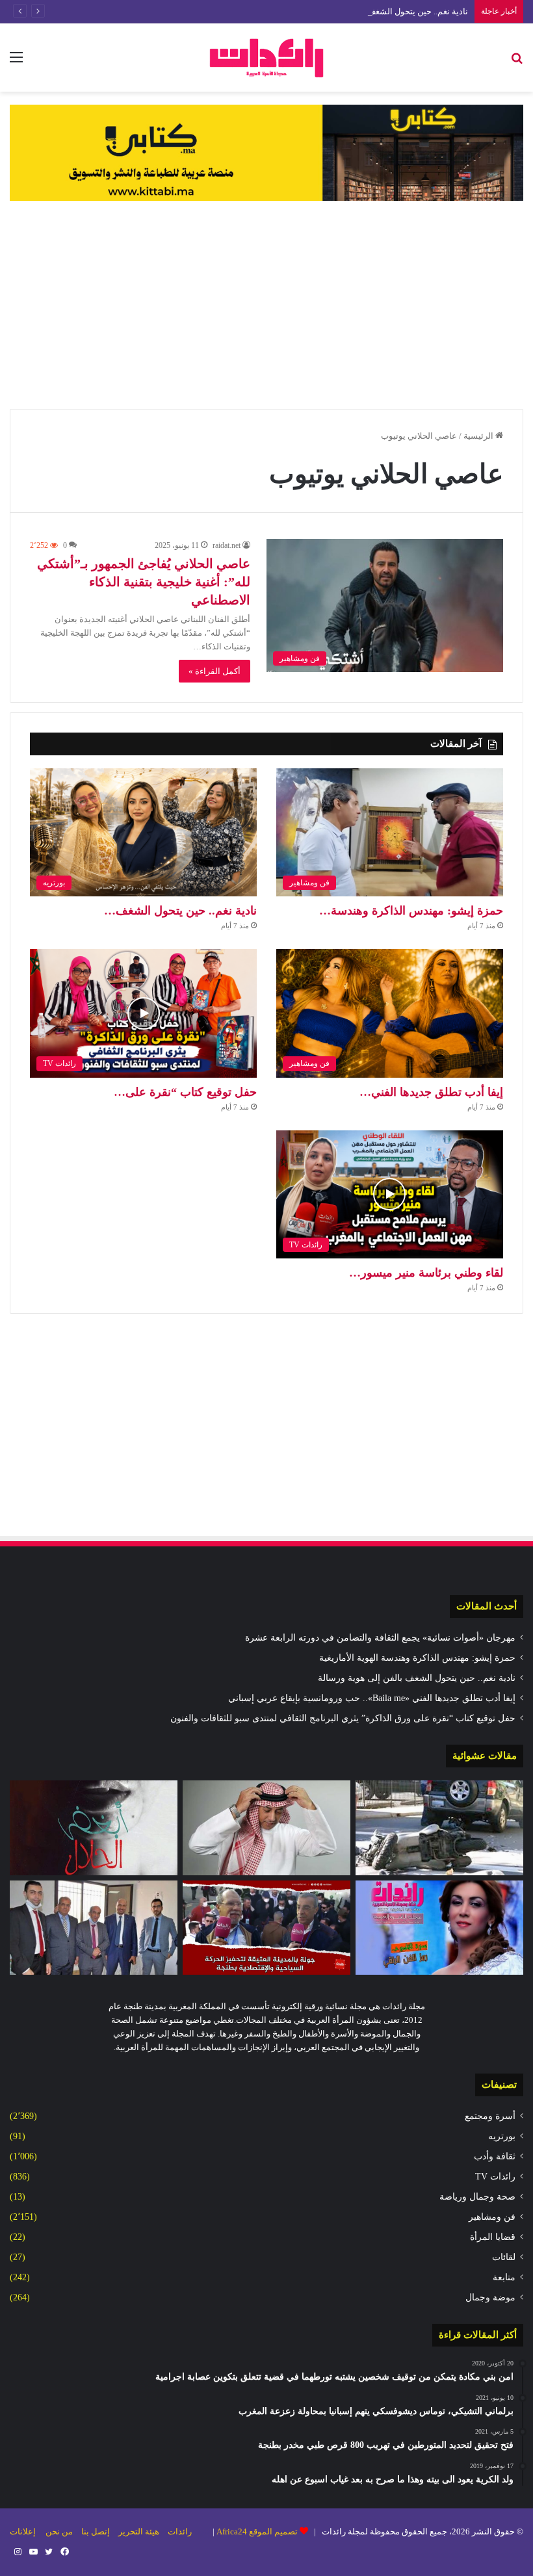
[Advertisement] (266, 305)
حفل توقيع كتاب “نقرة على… (185, 1092)
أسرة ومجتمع (490, 2116)
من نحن (59, 2531)
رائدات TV (495, 2177)
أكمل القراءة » (214, 671)
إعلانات (23, 2531)
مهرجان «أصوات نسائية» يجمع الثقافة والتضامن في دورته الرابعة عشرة (380, 1638)
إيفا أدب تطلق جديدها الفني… (431, 1092)
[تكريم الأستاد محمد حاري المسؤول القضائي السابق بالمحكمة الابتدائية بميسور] (94, 1928)
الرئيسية (479, 436)
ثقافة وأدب (495, 2156)
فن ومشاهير (492, 2217)
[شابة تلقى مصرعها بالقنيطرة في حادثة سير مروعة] (439, 1828)
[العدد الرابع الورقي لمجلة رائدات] (439, 1928)
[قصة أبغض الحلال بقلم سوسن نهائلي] (94, 1828)
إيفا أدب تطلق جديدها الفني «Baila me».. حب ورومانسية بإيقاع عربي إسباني (372, 1698)
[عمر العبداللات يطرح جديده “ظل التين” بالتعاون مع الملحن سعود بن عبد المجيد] (266, 1828)
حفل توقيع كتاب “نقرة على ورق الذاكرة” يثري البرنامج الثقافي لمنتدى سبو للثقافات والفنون (343, 1718)
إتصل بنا (96, 2531)
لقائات (504, 2257)
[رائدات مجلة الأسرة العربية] (266, 58)
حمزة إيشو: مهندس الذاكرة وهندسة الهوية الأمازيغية (417, 1658)
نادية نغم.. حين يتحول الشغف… (180, 911)
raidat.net (227, 545)
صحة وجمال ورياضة (477, 2197)
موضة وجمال (490, 2297)
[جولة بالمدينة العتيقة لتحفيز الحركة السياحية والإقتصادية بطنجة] (266, 1928)
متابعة (504, 2277)
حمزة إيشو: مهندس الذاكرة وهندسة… (411, 911)
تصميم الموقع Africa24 (257, 2531)
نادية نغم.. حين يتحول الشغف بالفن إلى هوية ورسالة (378, 11)
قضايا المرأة (493, 2237)
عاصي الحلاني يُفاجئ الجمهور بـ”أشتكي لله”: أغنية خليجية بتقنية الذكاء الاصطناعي (144, 582)
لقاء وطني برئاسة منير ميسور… (426, 1273)
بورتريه (502, 2136)
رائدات (180, 2531)
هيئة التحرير (139, 2531)
